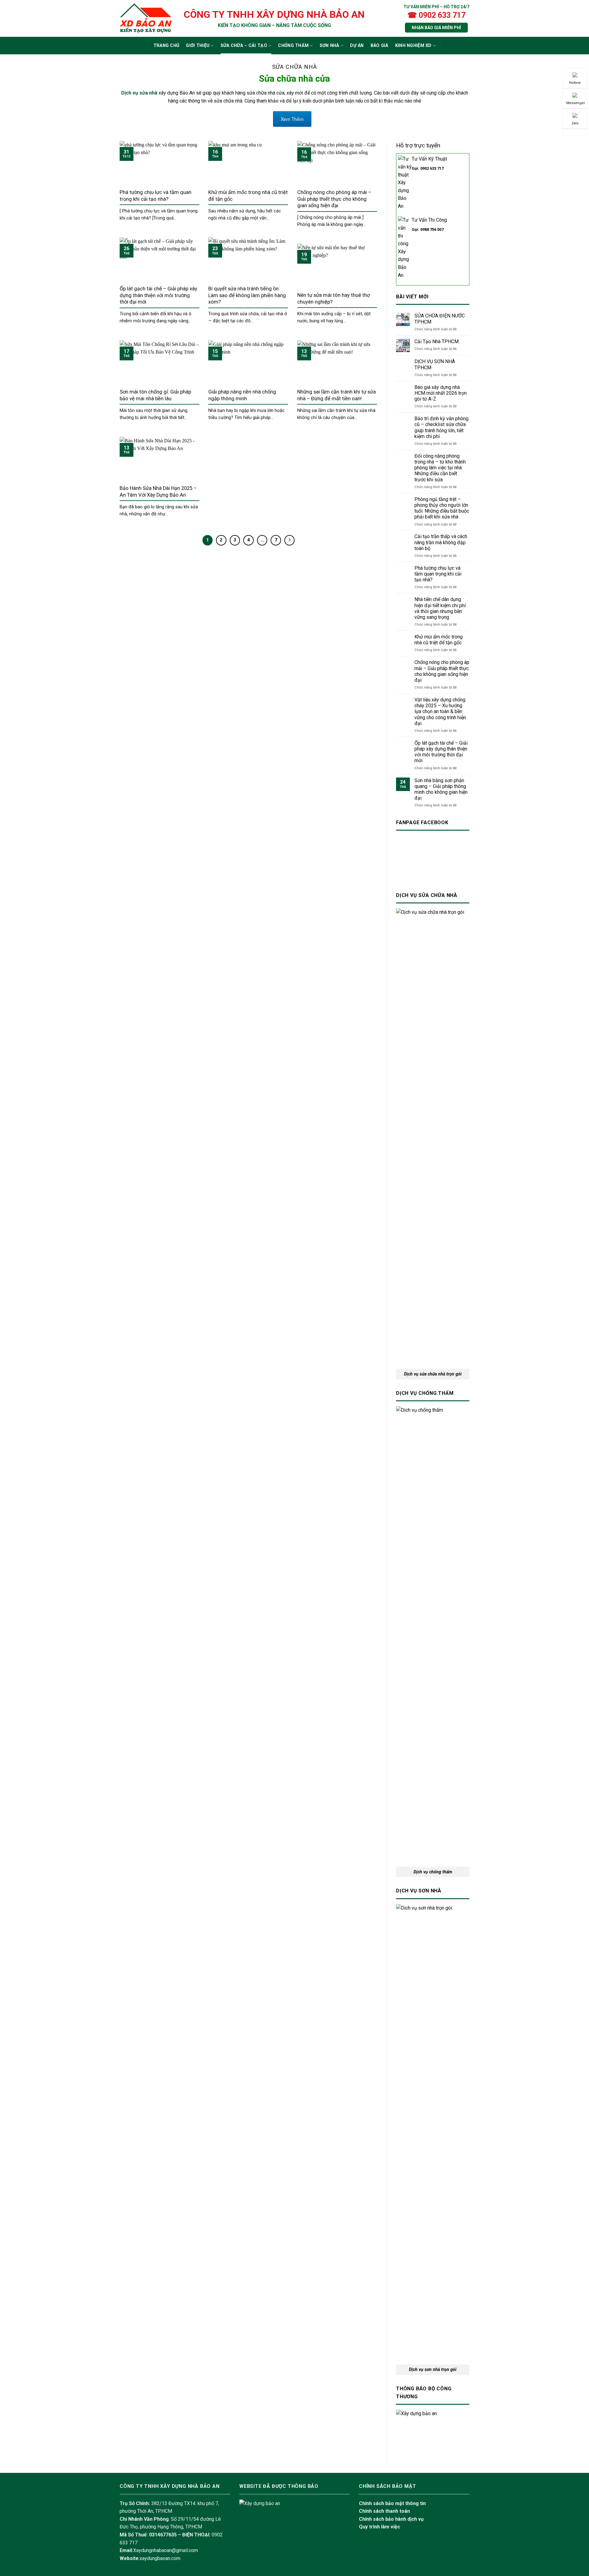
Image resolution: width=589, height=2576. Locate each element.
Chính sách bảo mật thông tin (392, 2503)
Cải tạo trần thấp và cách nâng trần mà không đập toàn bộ (441, 542)
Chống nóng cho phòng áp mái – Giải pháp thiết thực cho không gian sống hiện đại (442, 671)
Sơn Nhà (329, 46)
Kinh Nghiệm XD (413, 46)
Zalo (575, 123)
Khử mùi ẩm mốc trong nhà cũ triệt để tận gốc (439, 640)
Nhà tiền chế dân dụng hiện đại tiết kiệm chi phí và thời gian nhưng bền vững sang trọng (440, 608)
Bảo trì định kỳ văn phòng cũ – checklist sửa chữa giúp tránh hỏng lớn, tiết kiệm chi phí (441, 427)
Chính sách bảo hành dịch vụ (391, 2519)
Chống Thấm (293, 46)
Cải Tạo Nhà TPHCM (437, 341)
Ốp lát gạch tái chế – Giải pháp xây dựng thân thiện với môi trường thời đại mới (441, 752)
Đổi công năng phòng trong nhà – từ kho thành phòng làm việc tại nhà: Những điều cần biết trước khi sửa (440, 468)
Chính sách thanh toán (384, 2511)
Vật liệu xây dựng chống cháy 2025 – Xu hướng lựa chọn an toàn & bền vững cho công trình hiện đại (440, 712)
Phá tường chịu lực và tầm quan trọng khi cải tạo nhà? (438, 574)
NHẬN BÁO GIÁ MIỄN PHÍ (436, 28)
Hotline (575, 83)
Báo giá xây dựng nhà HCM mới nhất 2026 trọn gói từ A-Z (441, 393)
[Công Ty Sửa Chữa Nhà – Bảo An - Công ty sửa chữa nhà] (146, 18)
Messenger (576, 103)
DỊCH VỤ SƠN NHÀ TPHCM (435, 364)
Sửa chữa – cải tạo (244, 46)
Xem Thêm (292, 119)
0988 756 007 (432, 229)
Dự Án (357, 46)
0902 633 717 (432, 168)
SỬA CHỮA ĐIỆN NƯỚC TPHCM (440, 319)
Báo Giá (379, 46)
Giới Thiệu (198, 46)
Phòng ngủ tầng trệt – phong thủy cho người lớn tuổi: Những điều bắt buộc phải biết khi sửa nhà (442, 508)
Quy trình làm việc (379, 2527)
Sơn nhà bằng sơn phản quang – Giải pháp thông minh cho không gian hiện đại (441, 789)
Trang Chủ (166, 46)
